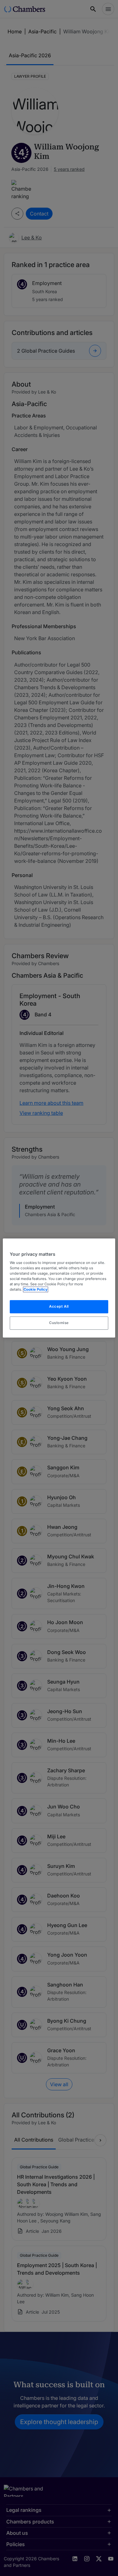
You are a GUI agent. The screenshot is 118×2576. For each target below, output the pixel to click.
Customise (59, 1323)
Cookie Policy (36, 1290)
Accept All (59, 1307)
